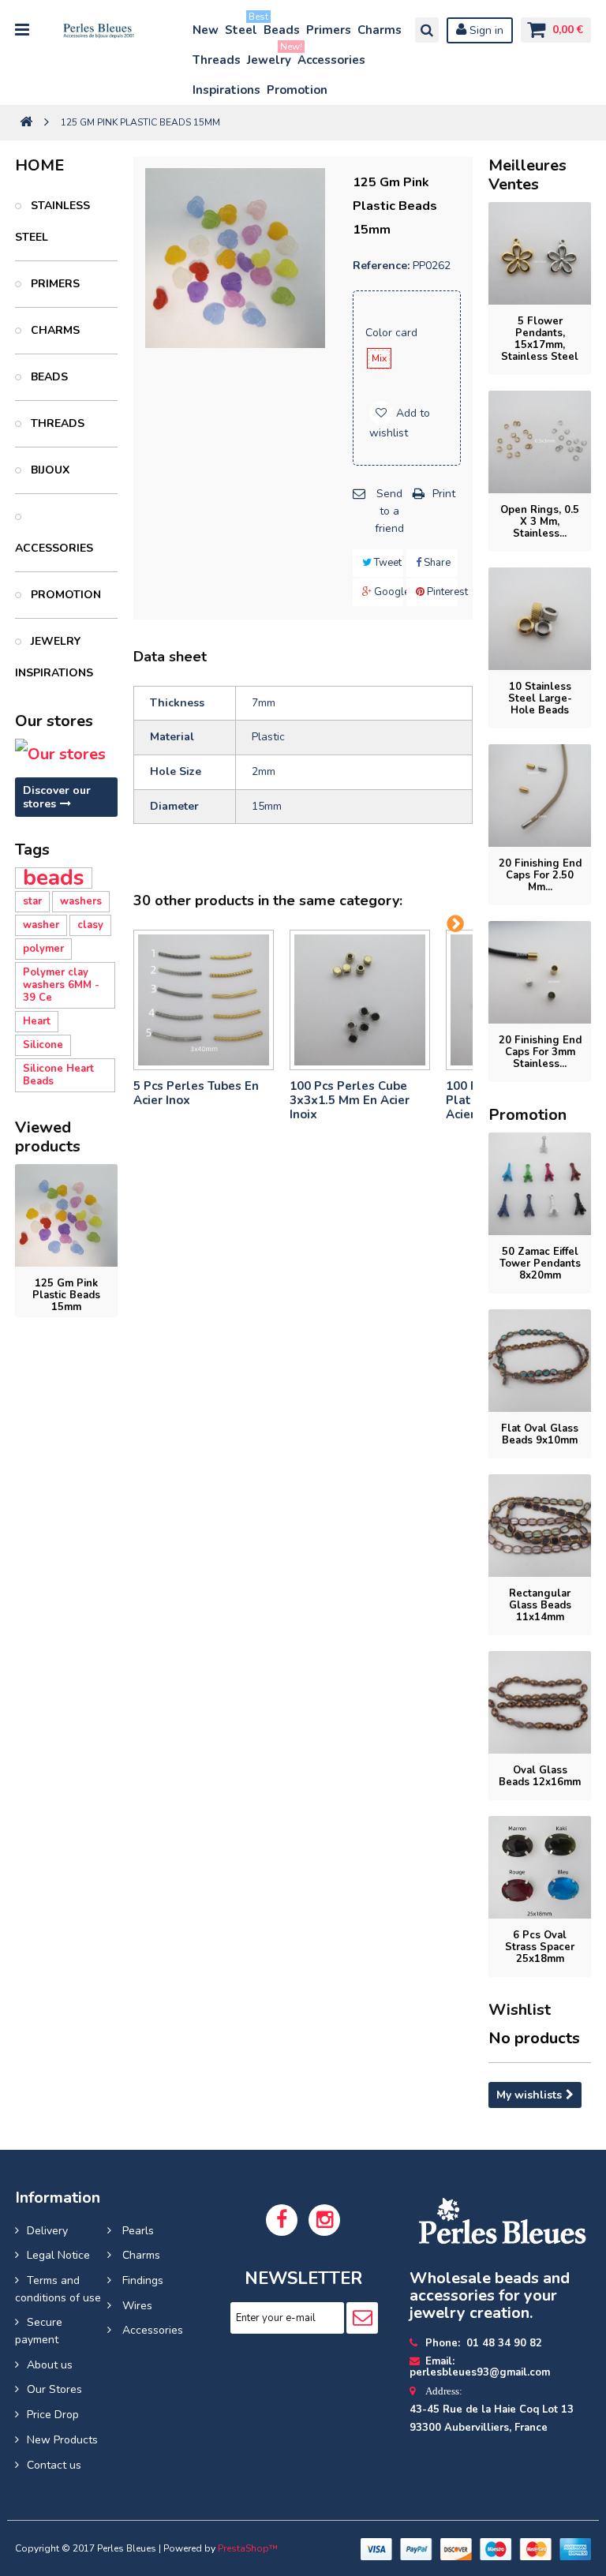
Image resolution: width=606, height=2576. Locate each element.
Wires (136, 2306)
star (32, 901)
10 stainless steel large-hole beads (540, 698)
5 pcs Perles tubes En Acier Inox (196, 1093)
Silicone (43, 1045)
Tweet (387, 563)
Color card (393, 333)
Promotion (297, 90)
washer (41, 925)
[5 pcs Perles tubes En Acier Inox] (204, 1000)
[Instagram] (324, 2220)
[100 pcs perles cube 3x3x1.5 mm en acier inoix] (360, 1000)
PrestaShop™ (248, 2548)
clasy (90, 925)
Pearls (137, 2231)
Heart (37, 1021)
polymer (43, 949)
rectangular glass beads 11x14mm (540, 1605)
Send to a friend (389, 511)
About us (50, 2365)
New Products (62, 2440)
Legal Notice (58, 2255)
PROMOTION (64, 595)
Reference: (381, 266)
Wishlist (520, 2010)
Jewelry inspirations (54, 657)
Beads (282, 30)
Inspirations (226, 90)
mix (379, 358)
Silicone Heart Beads (58, 1075)
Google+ (388, 592)
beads (54, 878)
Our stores (54, 721)
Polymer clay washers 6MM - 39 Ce (61, 985)
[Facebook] (282, 2220)
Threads (217, 60)
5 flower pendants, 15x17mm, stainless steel (540, 339)
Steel (242, 26)
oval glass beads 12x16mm (540, 1776)
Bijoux (49, 470)
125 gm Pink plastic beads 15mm (66, 1295)
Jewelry (270, 56)
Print (444, 494)
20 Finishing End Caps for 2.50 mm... (540, 875)
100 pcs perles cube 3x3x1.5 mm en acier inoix (350, 1100)
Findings (141, 2280)
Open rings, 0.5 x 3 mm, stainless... (540, 522)
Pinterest (441, 592)
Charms (380, 30)
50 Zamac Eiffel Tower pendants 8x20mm (540, 1264)
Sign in (485, 30)
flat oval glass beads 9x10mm (540, 1434)
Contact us (54, 2465)
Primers (329, 30)
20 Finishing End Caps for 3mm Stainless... (540, 1052)
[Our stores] (66, 754)
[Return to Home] (26, 123)
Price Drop (53, 2415)
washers (81, 901)
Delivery (47, 2231)
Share (436, 563)
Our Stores (54, 2389)
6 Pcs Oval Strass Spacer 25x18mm (540, 1947)
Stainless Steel (52, 221)
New (206, 30)
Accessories (331, 60)
